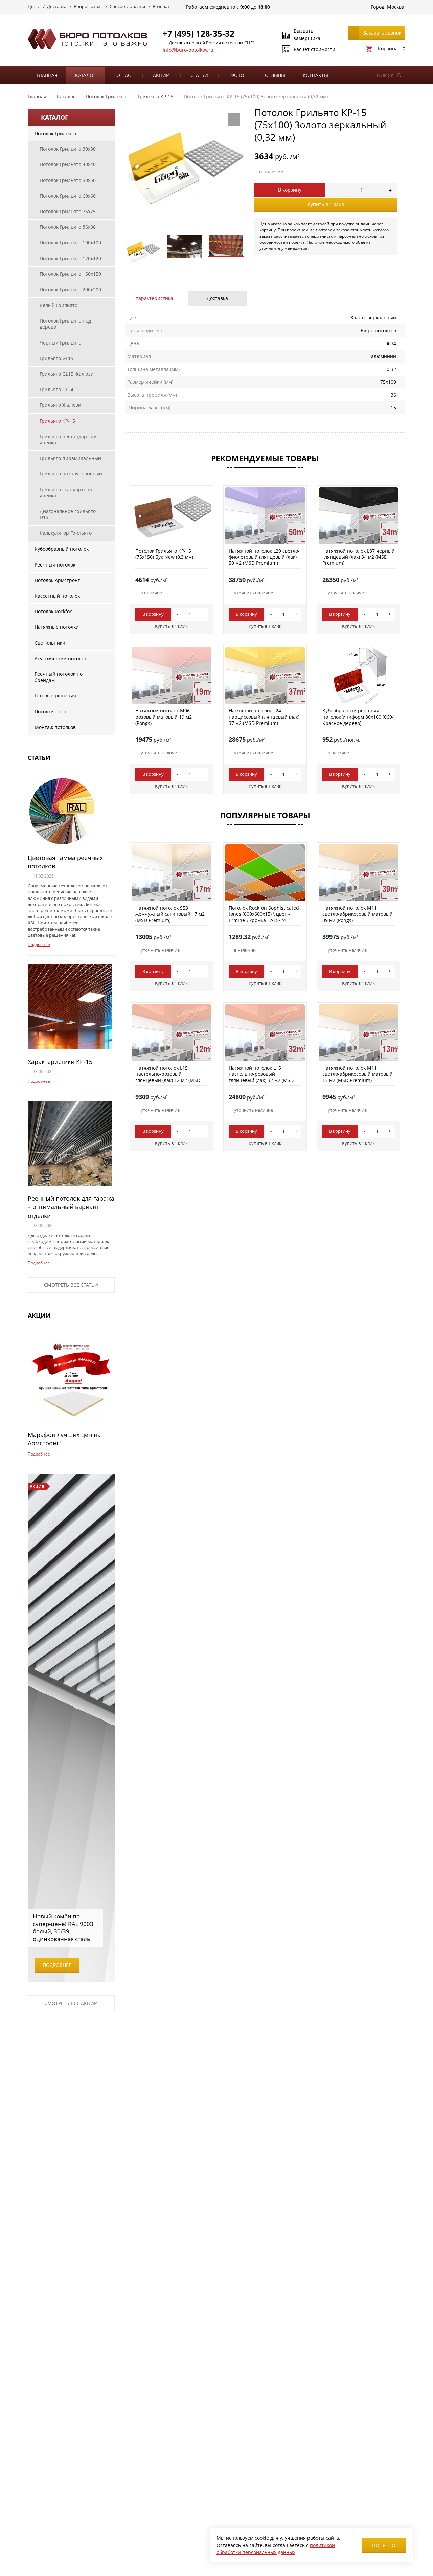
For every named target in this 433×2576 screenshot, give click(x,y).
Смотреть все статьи (71, 1285)
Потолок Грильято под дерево (65, 324)
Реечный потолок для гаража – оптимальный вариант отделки (71, 1207)
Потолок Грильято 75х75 (68, 211)
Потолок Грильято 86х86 (68, 227)
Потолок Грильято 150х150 (70, 274)
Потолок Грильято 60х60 (68, 196)
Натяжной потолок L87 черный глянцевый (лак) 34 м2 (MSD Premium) (359, 557)
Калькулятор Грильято (66, 533)
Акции (161, 75)
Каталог (85, 75)
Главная (47, 75)
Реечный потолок (55, 565)
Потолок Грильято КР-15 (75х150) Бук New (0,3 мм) (164, 554)
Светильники (50, 643)
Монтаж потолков (55, 727)
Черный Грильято (60, 343)
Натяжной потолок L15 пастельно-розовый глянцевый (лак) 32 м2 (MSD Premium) (261, 1077)
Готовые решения (55, 696)
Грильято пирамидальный (70, 458)
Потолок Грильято (55, 134)
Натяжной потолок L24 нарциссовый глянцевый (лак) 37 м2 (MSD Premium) (264, 717)
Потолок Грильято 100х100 (70, 242)
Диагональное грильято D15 (68, 514)
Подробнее (39, 944)
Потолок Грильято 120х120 (70, 258)
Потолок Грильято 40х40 (68, 164)
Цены (34, 6)
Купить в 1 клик (326, 204)
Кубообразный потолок (62, 549)
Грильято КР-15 (57, 421)
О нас (124, 75)
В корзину (290, 190)
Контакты (315, 75)
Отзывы (275, 75)
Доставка (57, 6)
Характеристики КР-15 (60, 1062)
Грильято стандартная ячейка (66, 493)
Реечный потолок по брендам (59, 677)
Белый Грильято (59, 305)
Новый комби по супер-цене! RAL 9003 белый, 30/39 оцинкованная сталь (63, 1927)
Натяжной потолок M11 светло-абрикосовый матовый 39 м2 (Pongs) (358, 914)
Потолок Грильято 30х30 (68, 149)
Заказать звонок (382, 33)
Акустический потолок (61, 658)
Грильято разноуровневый (71, 474)
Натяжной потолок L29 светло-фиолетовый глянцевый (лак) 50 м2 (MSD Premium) (264, 557)
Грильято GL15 (56, 358)
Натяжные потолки (57, 627)
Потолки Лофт (51, 712)
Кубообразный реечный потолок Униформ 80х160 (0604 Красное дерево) (359, 717)
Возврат (161, 6)
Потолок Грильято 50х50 (68, 180)
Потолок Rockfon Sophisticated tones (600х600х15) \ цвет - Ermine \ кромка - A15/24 (264, 914)
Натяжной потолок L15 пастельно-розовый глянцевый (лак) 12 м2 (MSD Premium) (168, 1077)
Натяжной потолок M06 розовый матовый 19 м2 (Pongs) (164, 717)
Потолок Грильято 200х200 (70, 290)
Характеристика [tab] (154, 298)
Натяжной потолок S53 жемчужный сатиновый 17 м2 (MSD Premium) (170, 914)
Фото (237, 75)
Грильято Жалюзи (60, 405)
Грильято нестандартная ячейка (69, 439)
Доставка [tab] (217, 298)
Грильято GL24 (56, 389)
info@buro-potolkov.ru (188, 50)
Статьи (199, 75)
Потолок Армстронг (57, 580)
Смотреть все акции (71, 2003)
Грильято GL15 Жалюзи (67, 374)
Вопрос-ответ (88, 6)
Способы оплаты (127, 6)
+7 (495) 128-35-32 (199, 33)
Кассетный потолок (57, 596)
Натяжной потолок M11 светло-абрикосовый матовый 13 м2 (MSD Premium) (358, 1074)
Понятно (384, 2545)
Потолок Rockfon (54, 611)
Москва (396, 7)
